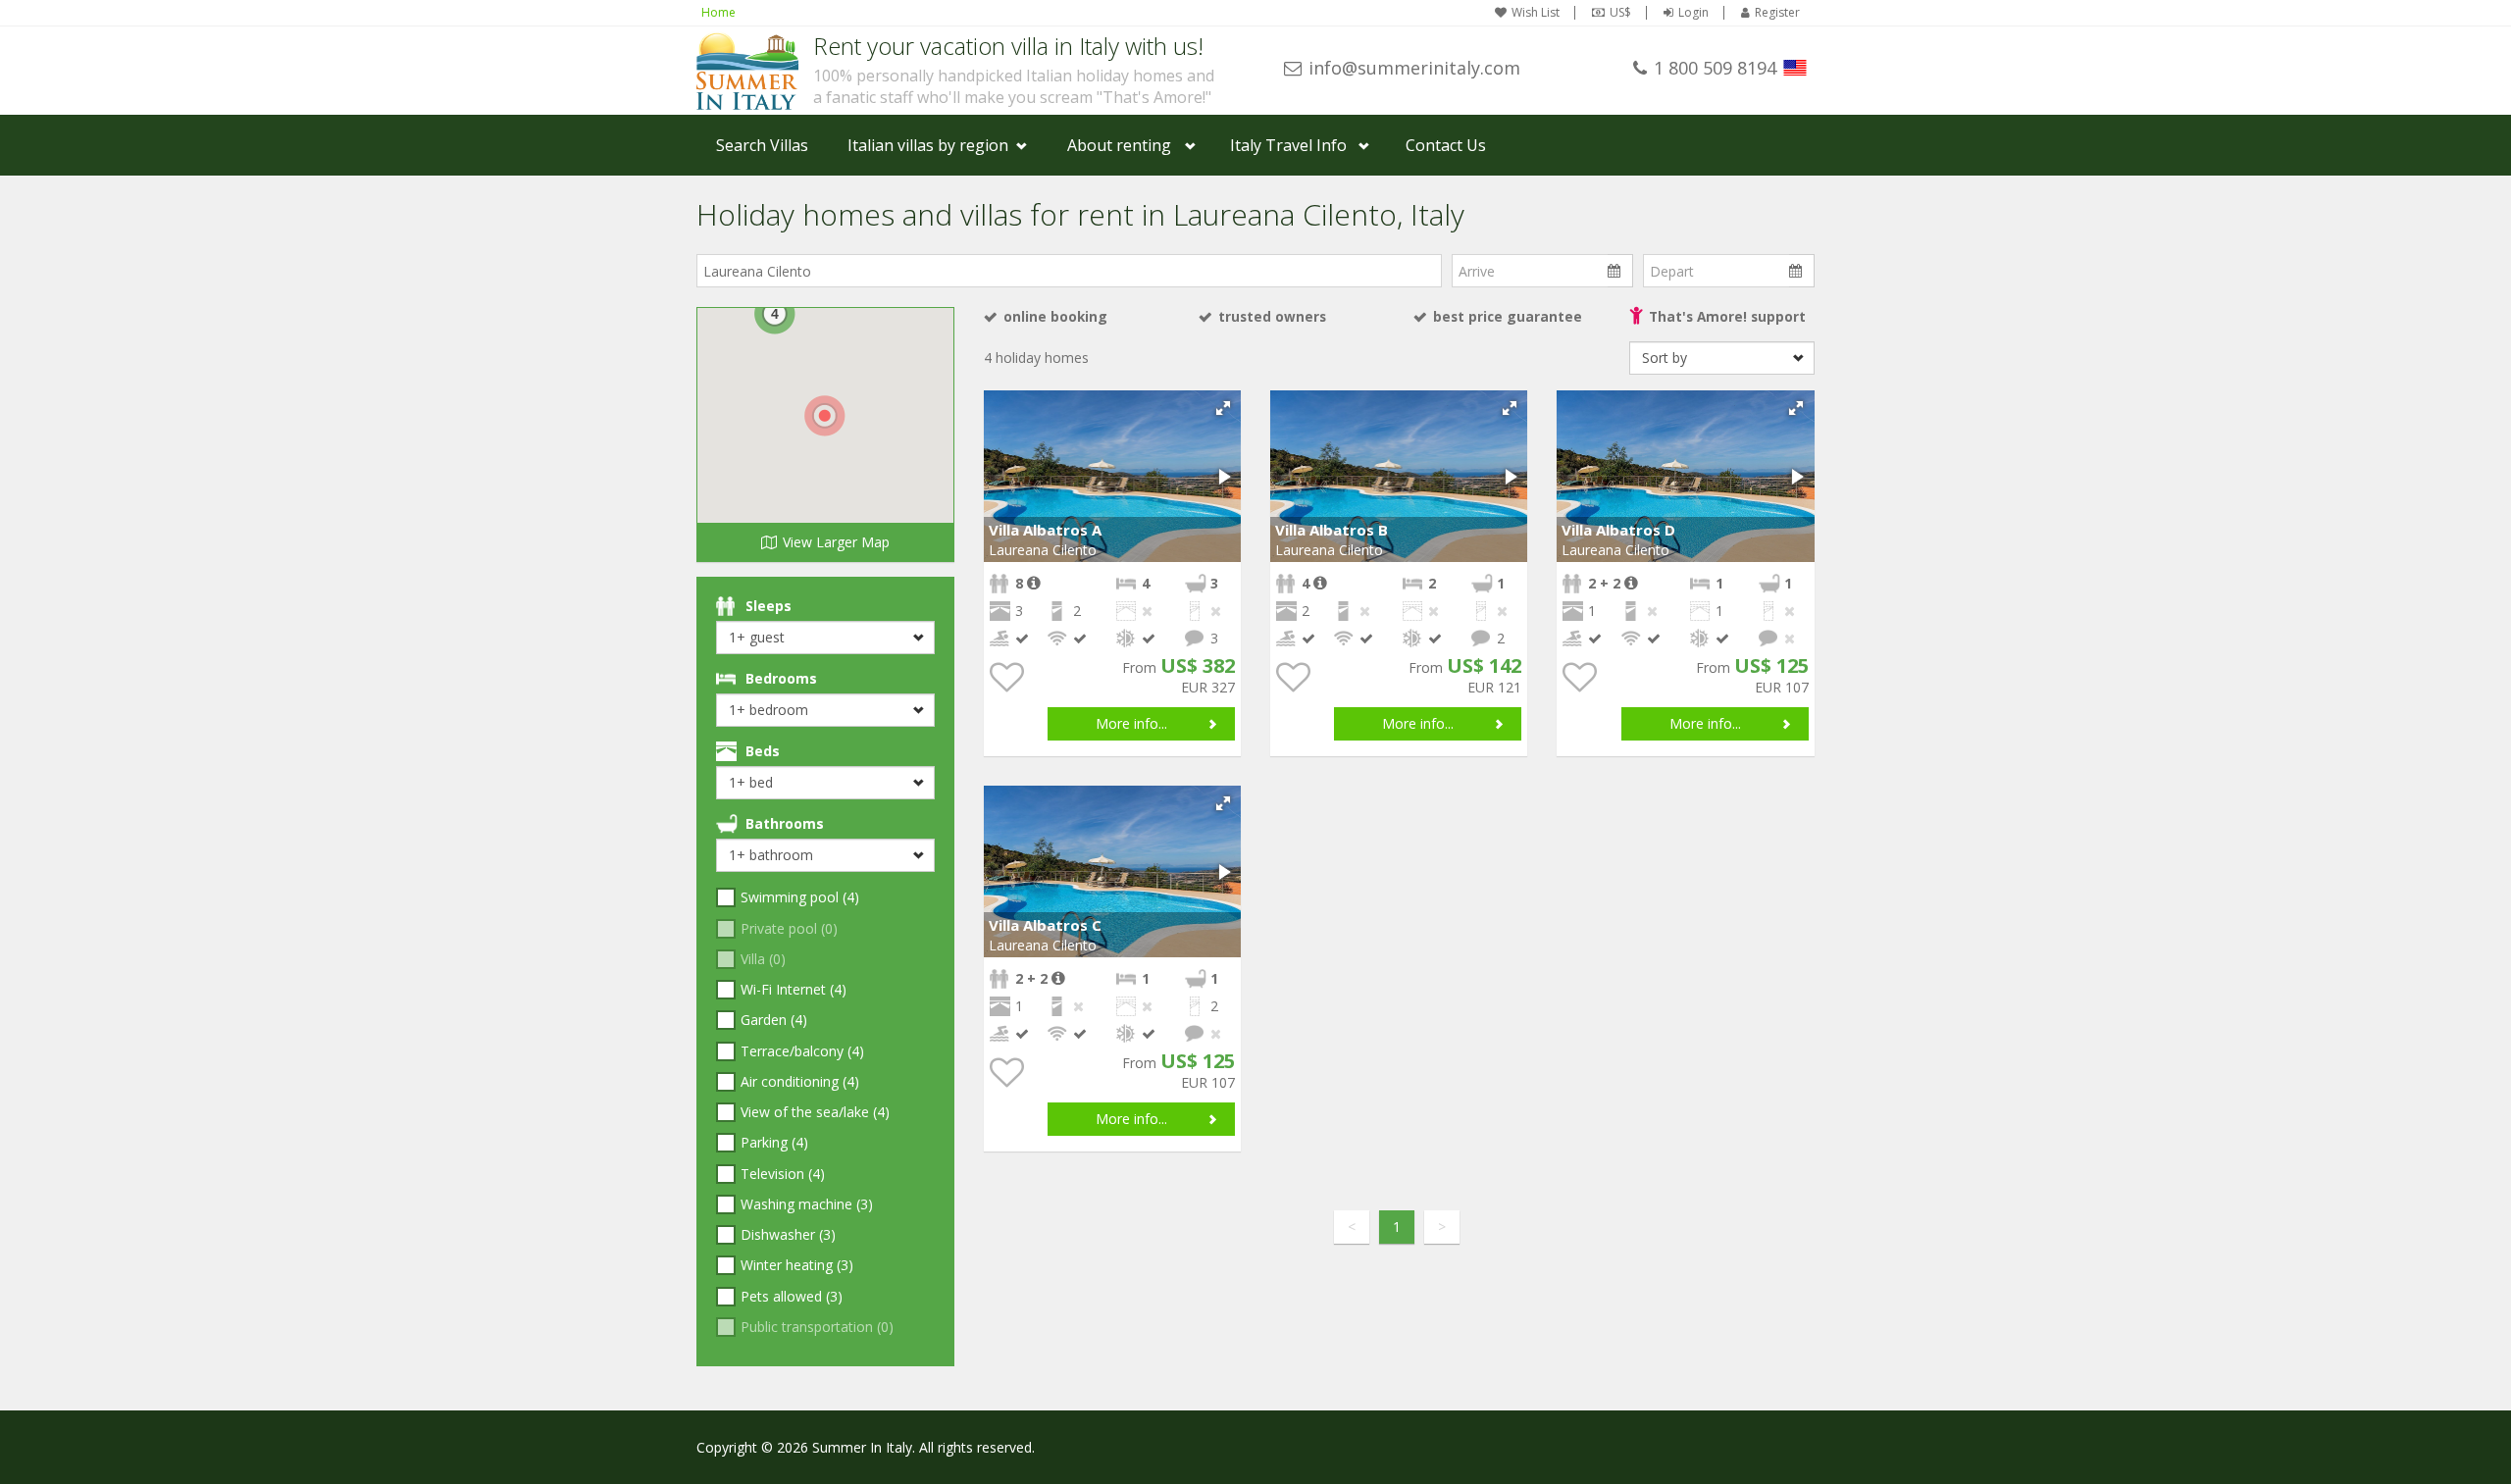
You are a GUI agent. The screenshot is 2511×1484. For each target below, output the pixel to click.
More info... (1131, 723)
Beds (763, 751)
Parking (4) (774, 1142)
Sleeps (769, 606)
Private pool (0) (789, 928)
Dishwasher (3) (788, 1234)
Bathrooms (785, 823)
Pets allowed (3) (792, 1296)
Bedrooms (781, 678)
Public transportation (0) (817, 1327)
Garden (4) (774, 1020)
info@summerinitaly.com (1414, 68)
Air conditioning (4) (800, 1081)
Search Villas (762, 145)
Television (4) (783, 1174)
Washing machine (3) (807, 1204)
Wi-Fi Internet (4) (794, 989)
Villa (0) (763, 959)
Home (718, 12)
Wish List (1536, 13)
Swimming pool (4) (800, 897)
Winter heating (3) (797, 1265)
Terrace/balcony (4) (802, 1051)
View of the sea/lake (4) (815, 1112)
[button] (1223, 408)
